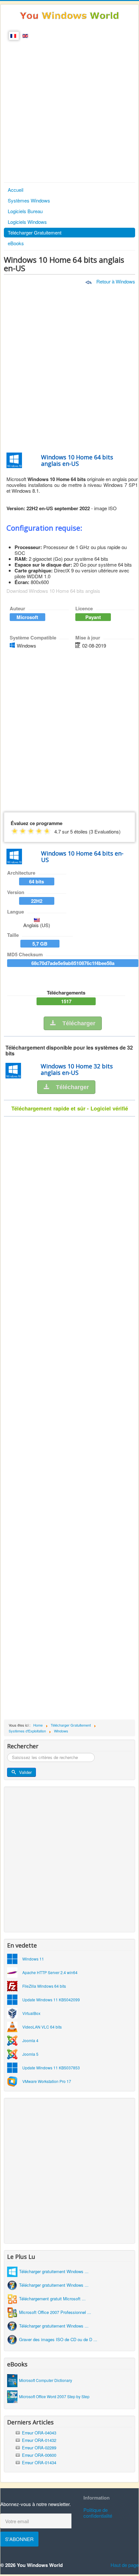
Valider (25, 1772)
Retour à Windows (115, 281)
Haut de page (125, 2565)
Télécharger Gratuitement (35, 232)
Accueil (16, 190)
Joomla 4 (30, 2040)
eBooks (16, 243)
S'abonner (19, 2539)
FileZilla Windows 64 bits (44, 1986)
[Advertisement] (69, 109)
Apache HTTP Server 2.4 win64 (50, 1972)
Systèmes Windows (29, 200)
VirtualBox (31, 2013)
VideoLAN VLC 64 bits (42, 2027)
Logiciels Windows (27, 222)
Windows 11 (33, 1959)
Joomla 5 (30, 2054)
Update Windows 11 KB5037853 (51, 2068)
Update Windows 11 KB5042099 (51, 2000)
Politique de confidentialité (98, 2513)
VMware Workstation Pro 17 (47, 2081)
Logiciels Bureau (25, 211)
